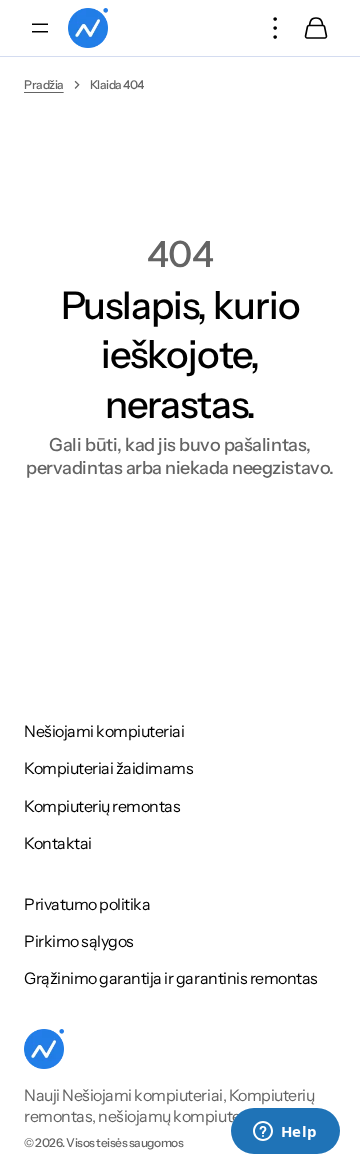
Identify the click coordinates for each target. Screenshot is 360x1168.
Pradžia (44, 84)
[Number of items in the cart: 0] (316, 28)
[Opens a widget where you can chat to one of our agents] (285, 1133)
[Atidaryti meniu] (40, 28)
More (276, 28)
